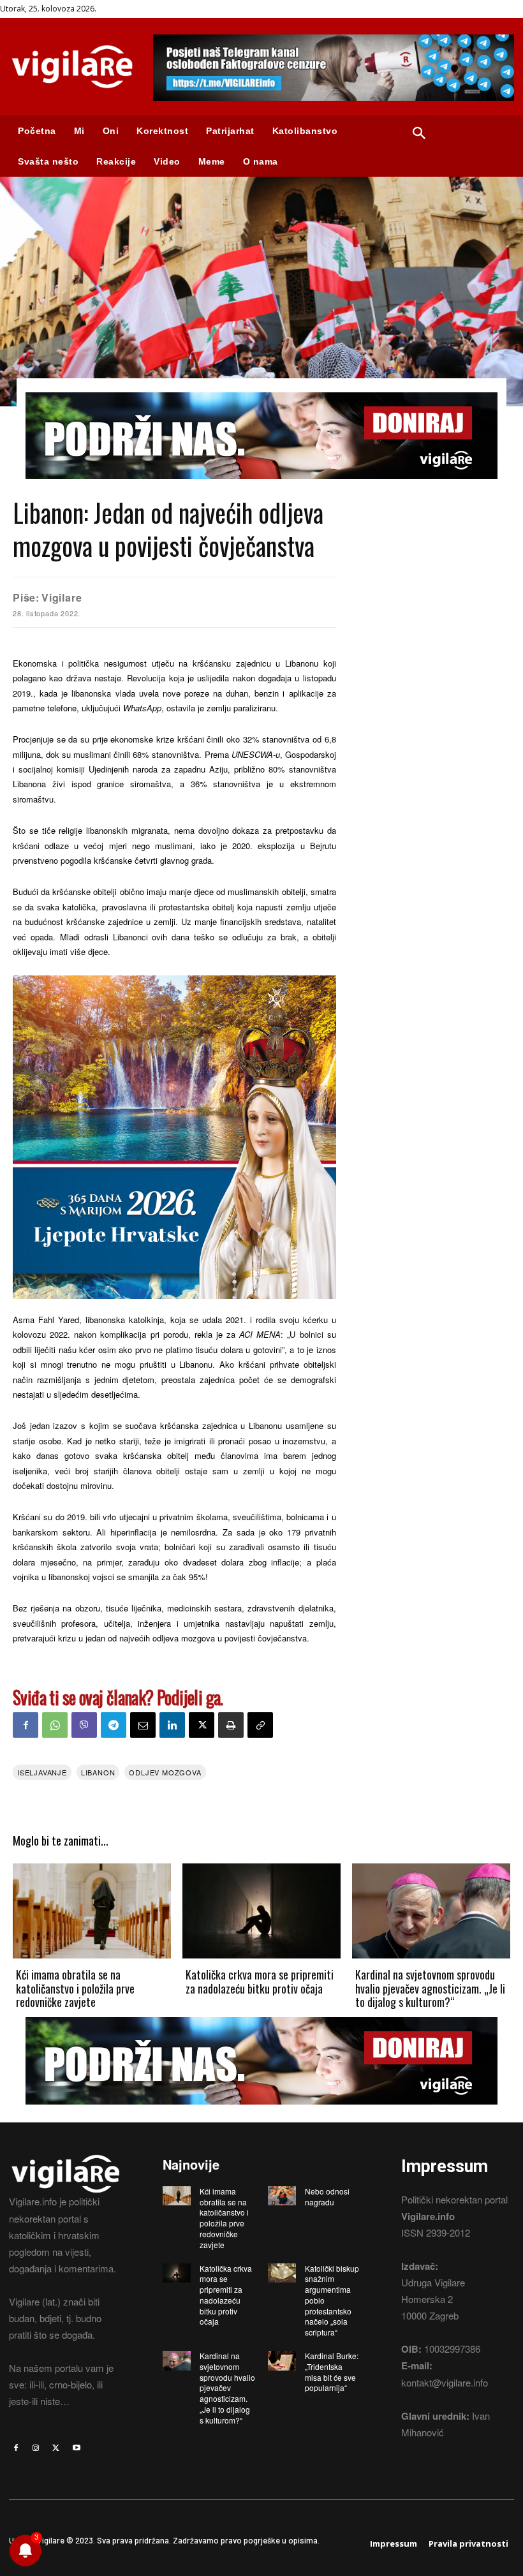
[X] (202, 1725)
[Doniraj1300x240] (261, 488)
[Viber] (84, 1725)
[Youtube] (77, 2448)
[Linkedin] (172, 1725)
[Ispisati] (231, 1725)
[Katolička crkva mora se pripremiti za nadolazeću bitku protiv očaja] (261, 1911)
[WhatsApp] (55, 1725)
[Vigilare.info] (72, 67)
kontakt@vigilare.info (445, 2382)
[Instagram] (36, 2448)
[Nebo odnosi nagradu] (282, 2196)
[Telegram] (114, 1725)
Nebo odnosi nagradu (327, 2196)
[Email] (143, 1725)
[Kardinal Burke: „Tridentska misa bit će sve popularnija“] (282, 2360)
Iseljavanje (42, 1772)
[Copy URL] (260, 1725)
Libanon (98, 1772)
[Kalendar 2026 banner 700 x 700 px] (174, 1137)
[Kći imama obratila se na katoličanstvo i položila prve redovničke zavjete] (92, 1911)
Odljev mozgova (165, 1772)
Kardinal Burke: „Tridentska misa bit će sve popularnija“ (332, 2372)
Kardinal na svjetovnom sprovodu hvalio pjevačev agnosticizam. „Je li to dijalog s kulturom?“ (430, 1988)
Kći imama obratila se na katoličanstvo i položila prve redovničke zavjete (75, 1988)
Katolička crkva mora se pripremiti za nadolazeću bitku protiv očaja (260, 1981)
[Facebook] (26, 1725)
